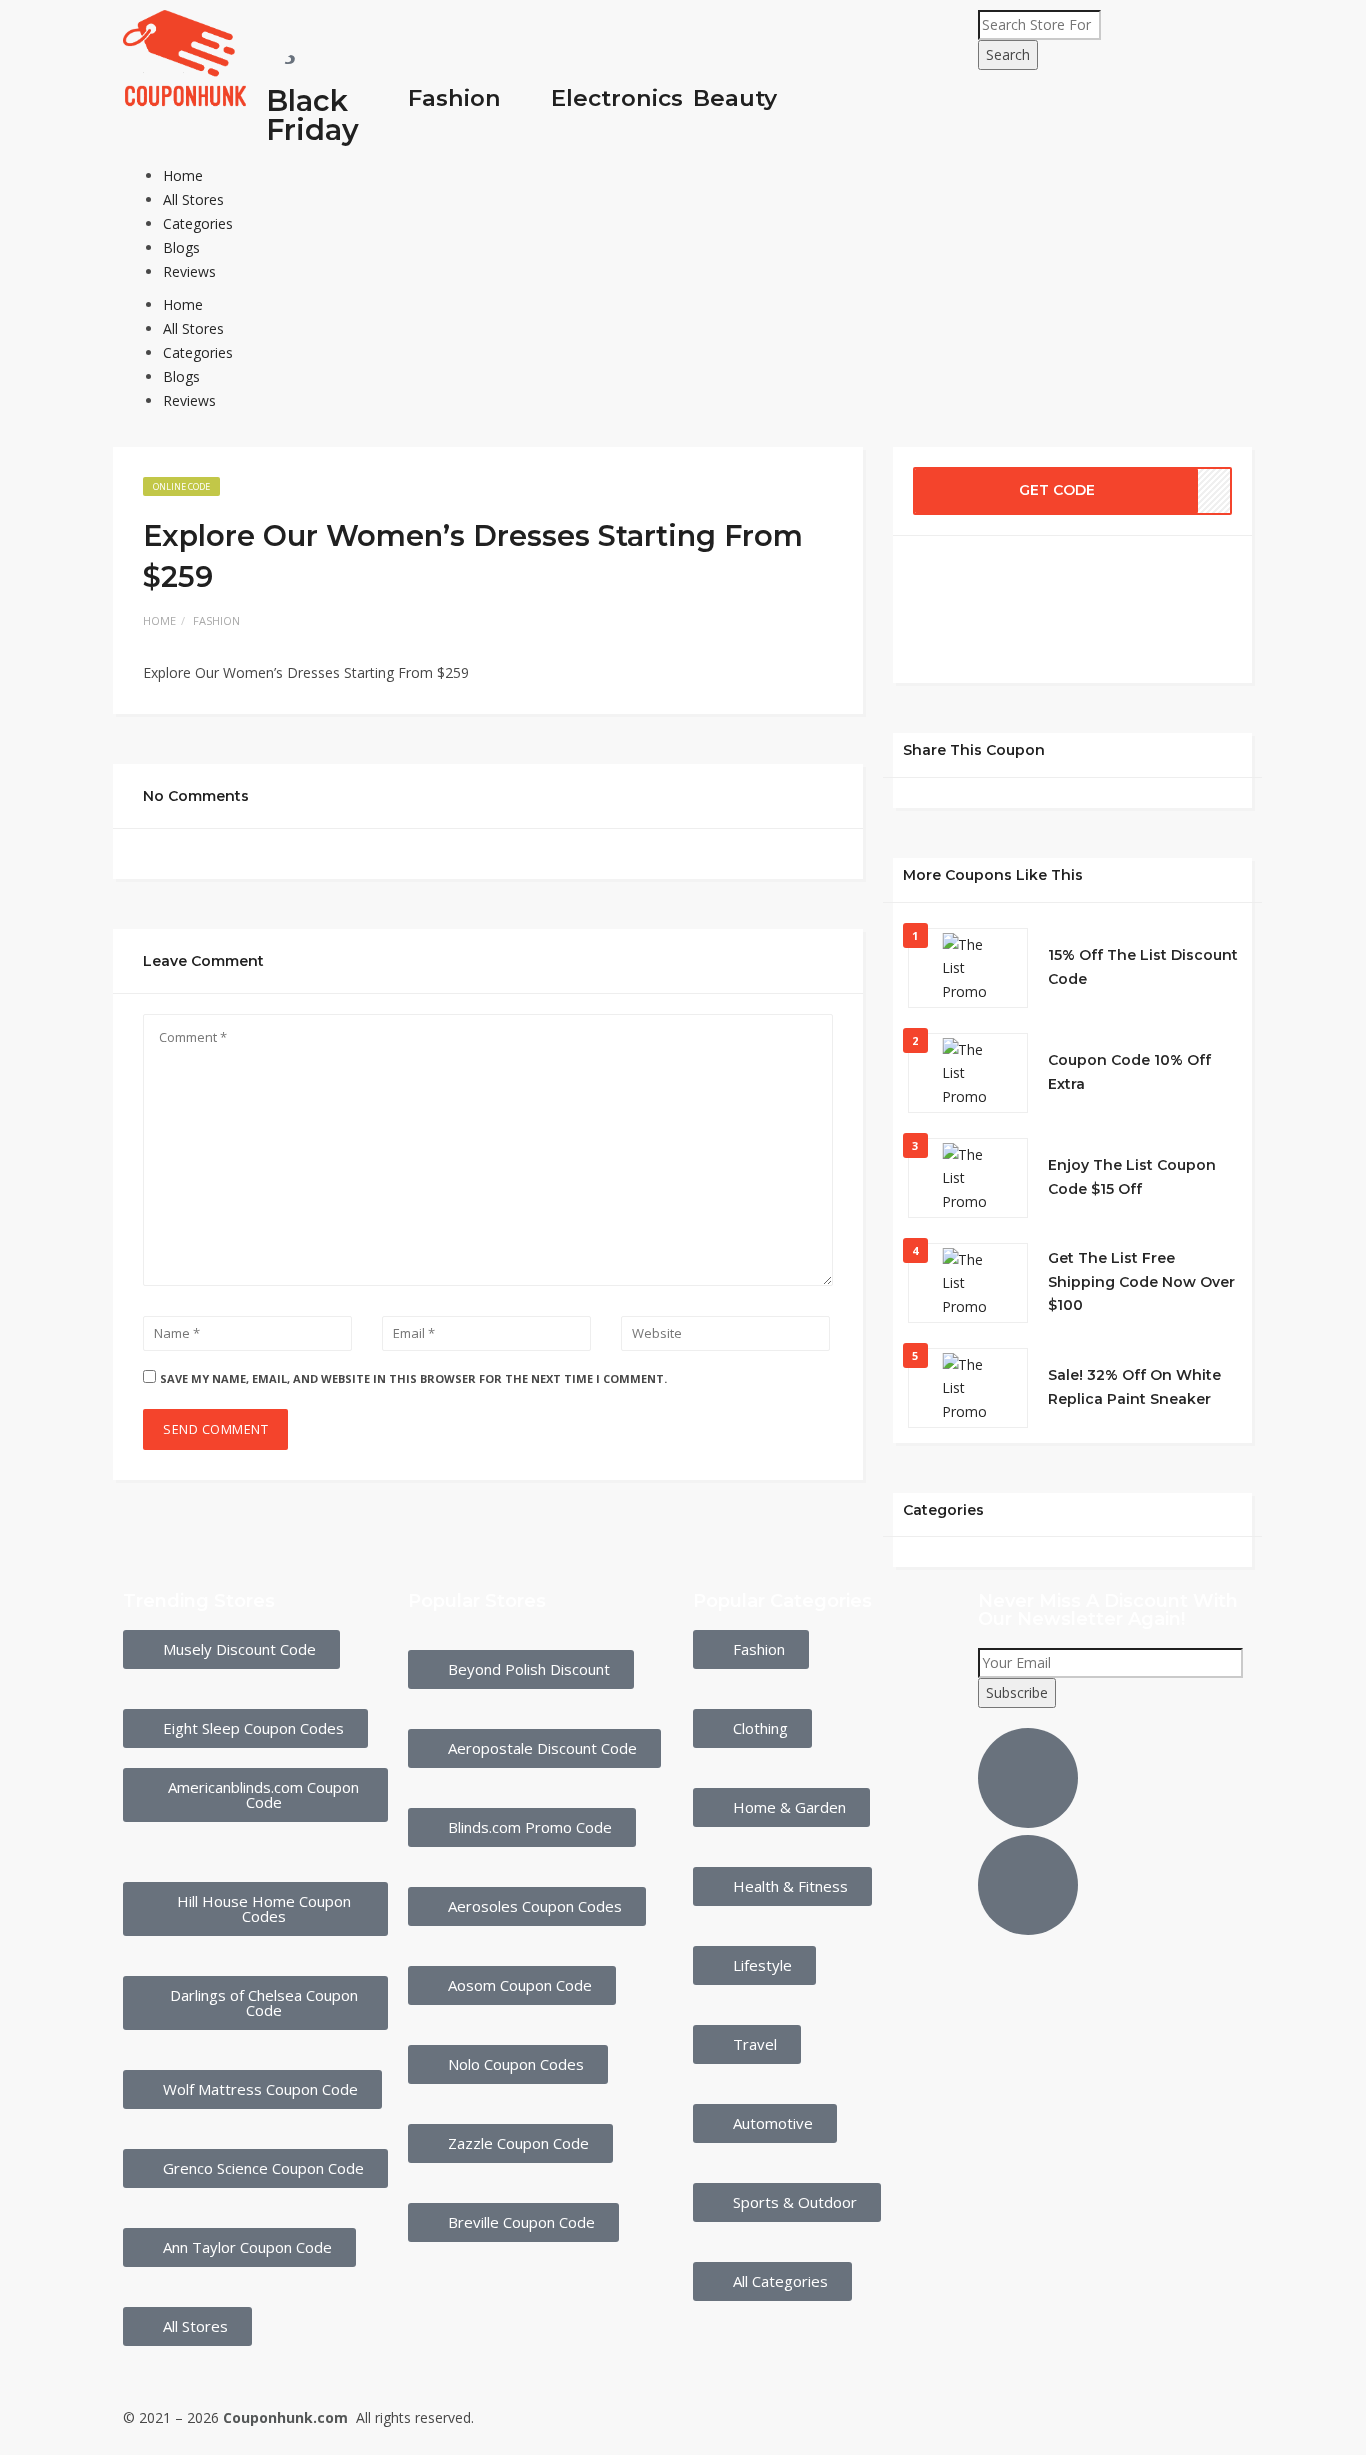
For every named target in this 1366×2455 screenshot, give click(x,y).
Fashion (454, 98)
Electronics (617, 98)
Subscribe (1017, 1692)
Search (1008, 54)
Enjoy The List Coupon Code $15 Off (1132, 1177)
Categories (198, 223)
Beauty (735, 98)
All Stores (193, 199)
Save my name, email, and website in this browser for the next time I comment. (413, 1378)
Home (183, 175)
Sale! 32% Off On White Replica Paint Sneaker (1134, 1387)
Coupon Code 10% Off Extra (1129, 1072)
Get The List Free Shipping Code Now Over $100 (1141, 1282)
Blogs (181, 247)
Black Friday (312, 115)
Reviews (189, 271)
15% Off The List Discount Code (1143, 967)
